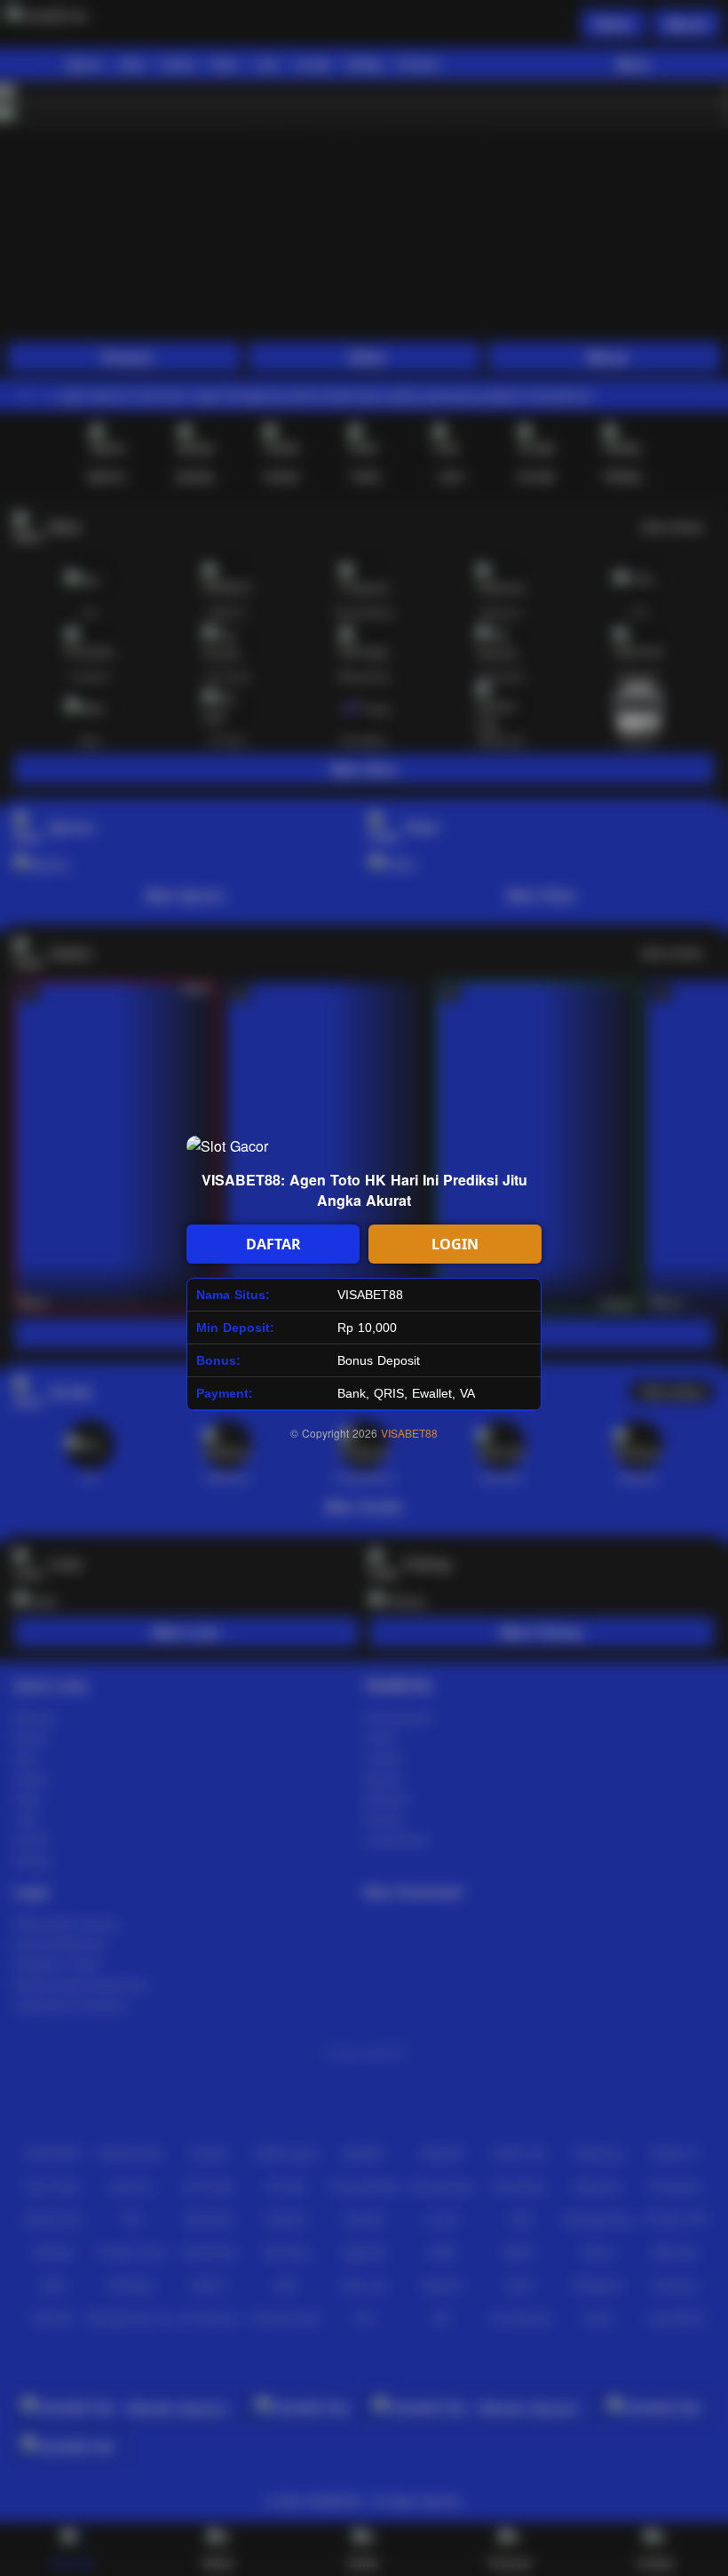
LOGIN (455, 1244)
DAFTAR (273, 1244)
